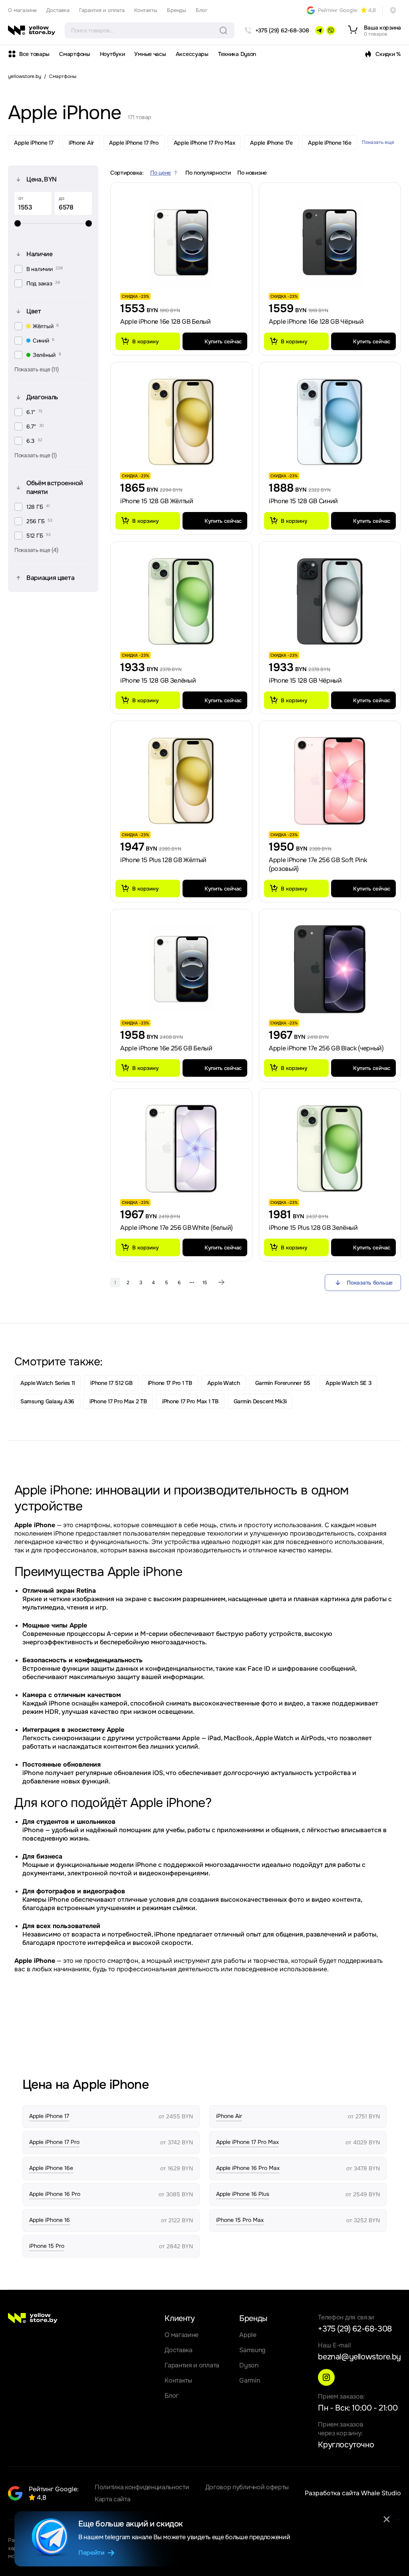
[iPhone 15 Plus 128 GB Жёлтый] (181, 781)
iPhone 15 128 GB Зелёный (158, 680)
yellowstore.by (25, 76)
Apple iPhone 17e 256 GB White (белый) (177, 1228)
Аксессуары (192, 54)
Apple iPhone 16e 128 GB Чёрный (316, 322)
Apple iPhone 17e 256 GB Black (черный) (326, 1048)
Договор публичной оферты (247, 2487)
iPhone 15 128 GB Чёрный (305, 680)
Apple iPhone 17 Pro (134, 143)
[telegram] (320, 30)
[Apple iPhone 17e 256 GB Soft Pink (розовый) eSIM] (330, 781)
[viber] (331, 30)
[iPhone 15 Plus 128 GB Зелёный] (330, 1149)
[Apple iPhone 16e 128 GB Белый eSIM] (181, 243)
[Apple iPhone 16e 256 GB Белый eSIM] (181, 969)
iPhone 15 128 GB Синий (303, 501)
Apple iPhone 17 (34, 143)
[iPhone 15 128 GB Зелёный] (181, 602)
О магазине (22, 10)
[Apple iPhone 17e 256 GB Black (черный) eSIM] (330, 969)
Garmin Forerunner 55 (283, 1383)
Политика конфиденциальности (142, 2487)
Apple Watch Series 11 (48, 1383)
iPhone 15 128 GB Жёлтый (157, 501)
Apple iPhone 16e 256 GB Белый (166, 1048)
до (62, 198)
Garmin (249, 2380)
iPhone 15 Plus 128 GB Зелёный (313, 1228)
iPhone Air (81, 143)
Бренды (177, 10)
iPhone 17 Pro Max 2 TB (118, 1401)
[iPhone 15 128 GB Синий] (330, 422)
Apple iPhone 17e (271, 143)
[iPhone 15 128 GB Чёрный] (330, 602)
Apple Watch (224, 1383)
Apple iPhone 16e (330, 143)
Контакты (146, 10)
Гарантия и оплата (102, 10)
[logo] (32, 30)
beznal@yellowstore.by (359, 2357)
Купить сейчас (223, 342)
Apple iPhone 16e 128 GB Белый (166, 322)
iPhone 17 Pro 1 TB (170, 1383)
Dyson (249, 2365)
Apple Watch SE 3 (348, 1383)
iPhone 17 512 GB (111, 1383)
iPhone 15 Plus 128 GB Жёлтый (163, 860)
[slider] (53, 223)
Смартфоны (74, 54)
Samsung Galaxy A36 (47, 1401)
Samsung (252, 2350)
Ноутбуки (112, 54)
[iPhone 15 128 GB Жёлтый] (181, 422)
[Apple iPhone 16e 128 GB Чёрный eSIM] (330, 243)
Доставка (58, 10)
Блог (202, 10)
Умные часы (150, 54)
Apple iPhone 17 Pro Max (204, 143)
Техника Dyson (237, 54)
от (21, 198)
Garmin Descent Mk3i (260, 1401)
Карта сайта (112, 2499)
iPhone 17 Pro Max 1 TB (190, 1401)
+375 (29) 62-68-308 (355, 2329)
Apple (248, 2335)
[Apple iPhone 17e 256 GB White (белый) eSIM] (181, 1149)
